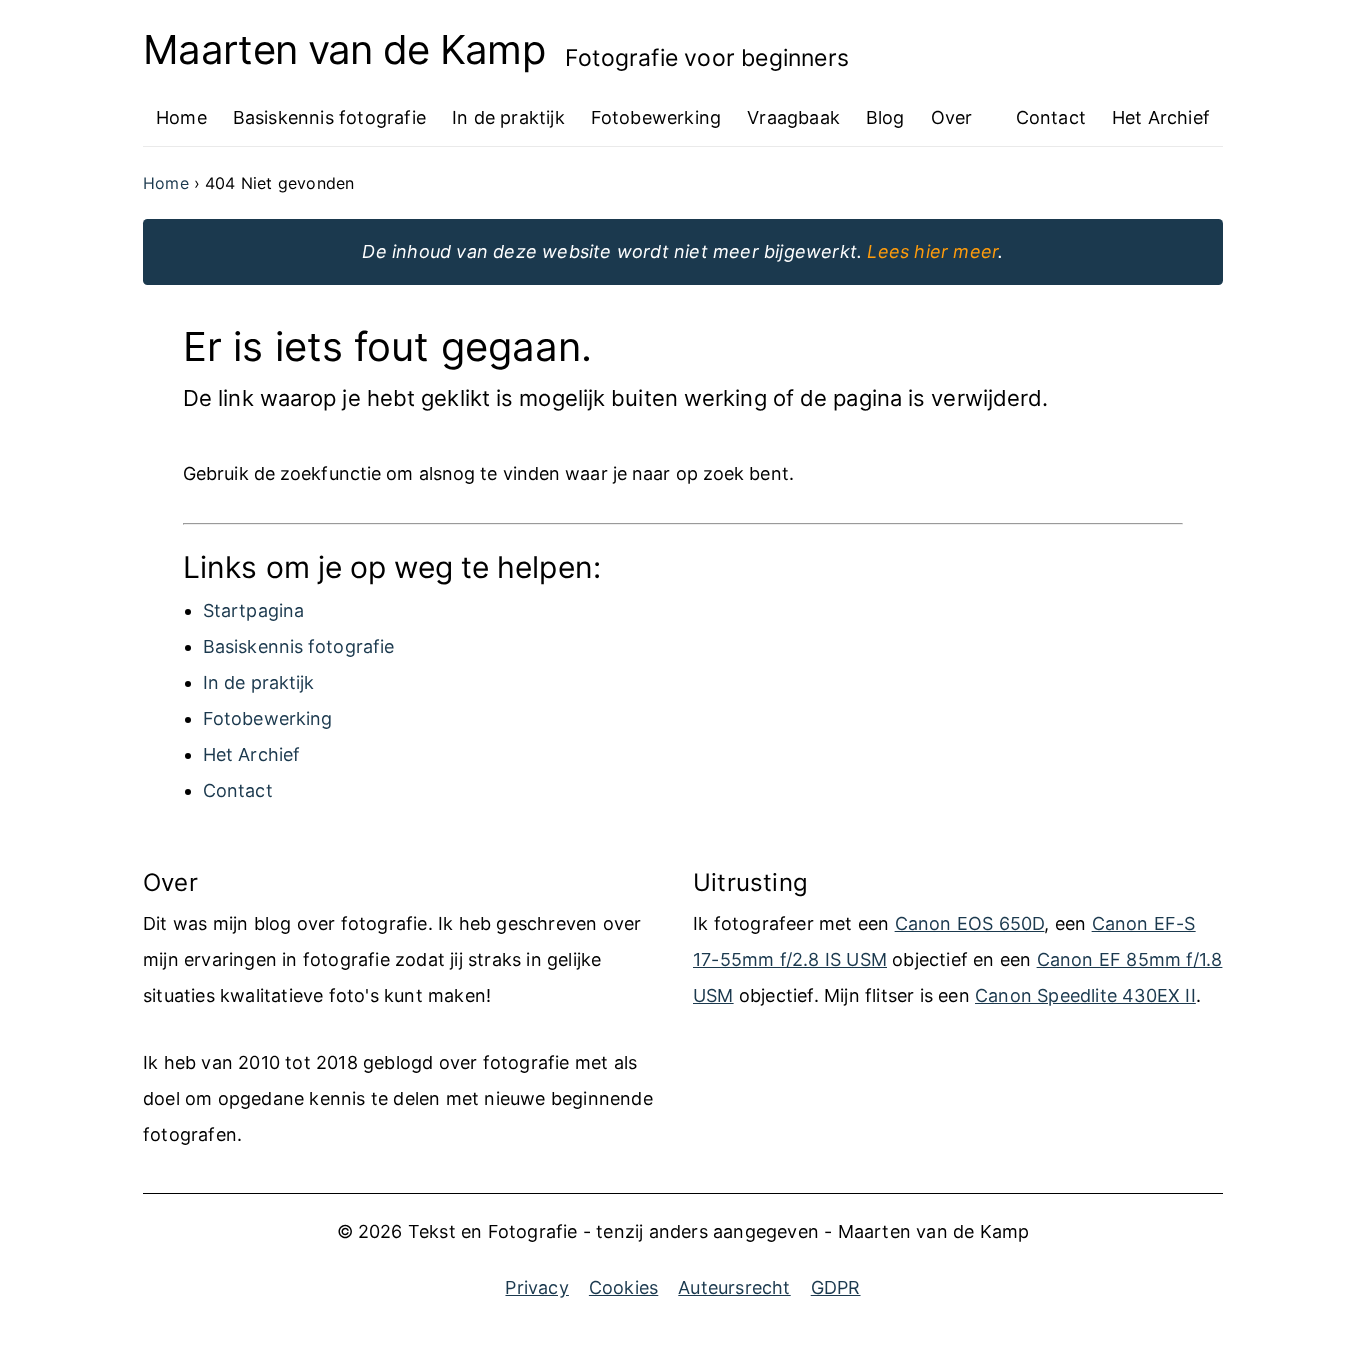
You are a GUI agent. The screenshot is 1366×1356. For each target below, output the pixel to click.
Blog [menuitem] (885, 117)
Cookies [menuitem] (623, 1287)
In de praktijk (258, 682)
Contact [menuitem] (1051, 117)
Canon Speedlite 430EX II (1085, 995)
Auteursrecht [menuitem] (734, 1287)
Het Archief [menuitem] (1161, 117)
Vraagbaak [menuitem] (793, 117)
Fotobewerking (267, 718)
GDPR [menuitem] (836, 1287)
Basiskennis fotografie (298, 646)
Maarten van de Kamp (344, 50)
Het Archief (251, 754)
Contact (238, 790)
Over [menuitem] (952, 117)
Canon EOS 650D (970, 923)
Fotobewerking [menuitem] (656, 117)
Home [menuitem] (181, 117)
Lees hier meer (932, 251)
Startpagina (253, 610)
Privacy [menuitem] (536, 1287)
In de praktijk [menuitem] (508, 117)
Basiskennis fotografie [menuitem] (329, 117)
